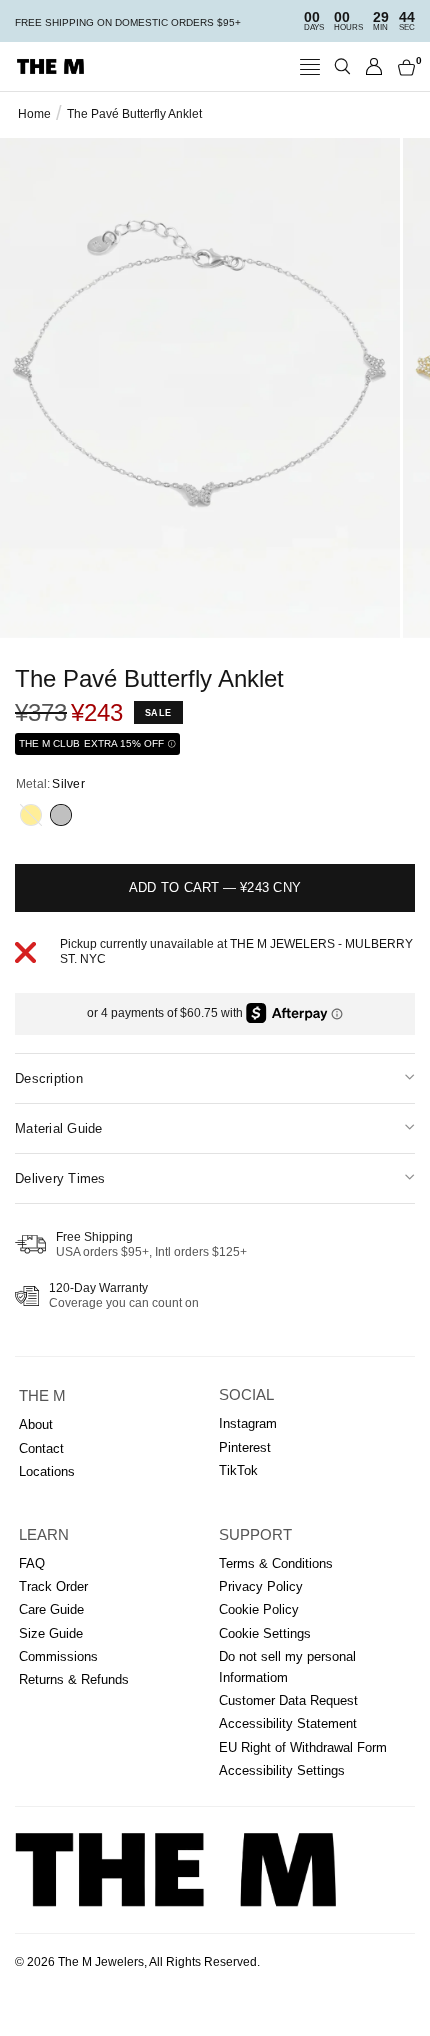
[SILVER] (61, 815)
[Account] (374, 66)
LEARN (44, 1535)
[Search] (342, 66)
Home (34, 114)
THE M (42, 1396)
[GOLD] (31, 815)
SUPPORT (255, 1535)
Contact (41, 1448)
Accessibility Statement (288, 1723)
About (36, 1424)
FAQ (32, 1563)
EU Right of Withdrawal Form (303, 1747)
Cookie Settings (265, 1633)
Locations (47, 1471)
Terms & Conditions (276, 1563)
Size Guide (51, 1633)
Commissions (58, 1656)
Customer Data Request (288, 1700)
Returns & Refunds (74, 1679)
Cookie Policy (259, 1609)
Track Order (53, 1586)
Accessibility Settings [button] (282, 1770)
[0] (403, 66)
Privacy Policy (261, 1586)
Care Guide (51, 1609)
